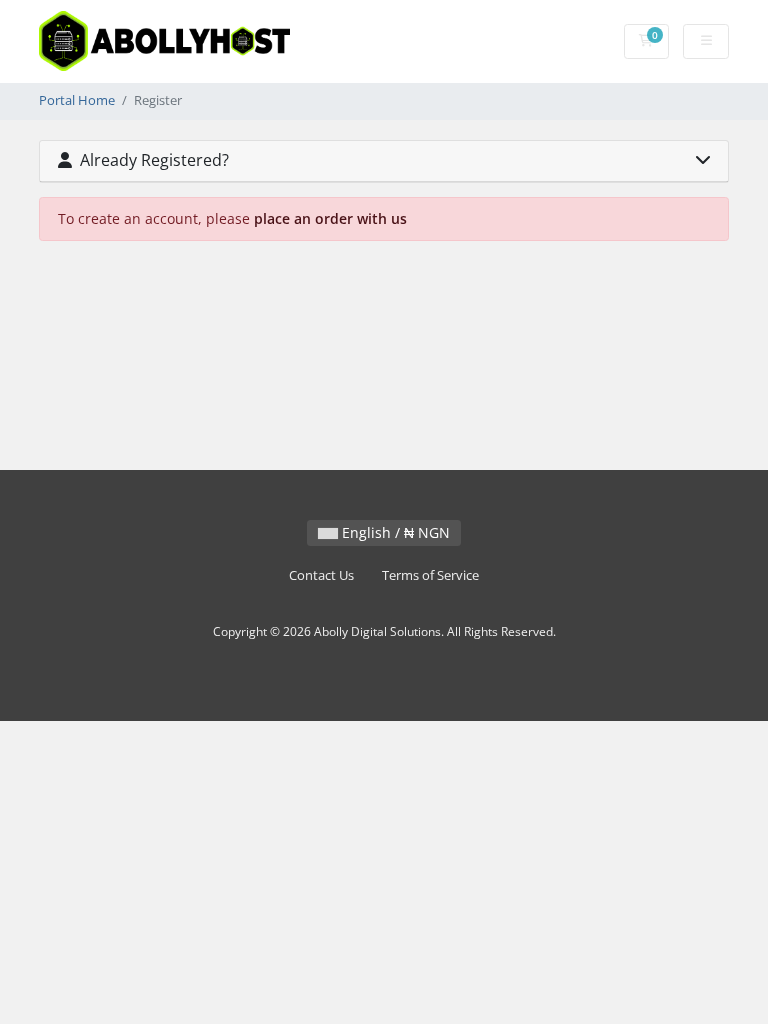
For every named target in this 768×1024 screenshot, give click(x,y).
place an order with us (330, 218)
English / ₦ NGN (394, 532)
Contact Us (321, 575)
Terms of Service (430, 575)
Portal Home (77, 100)
